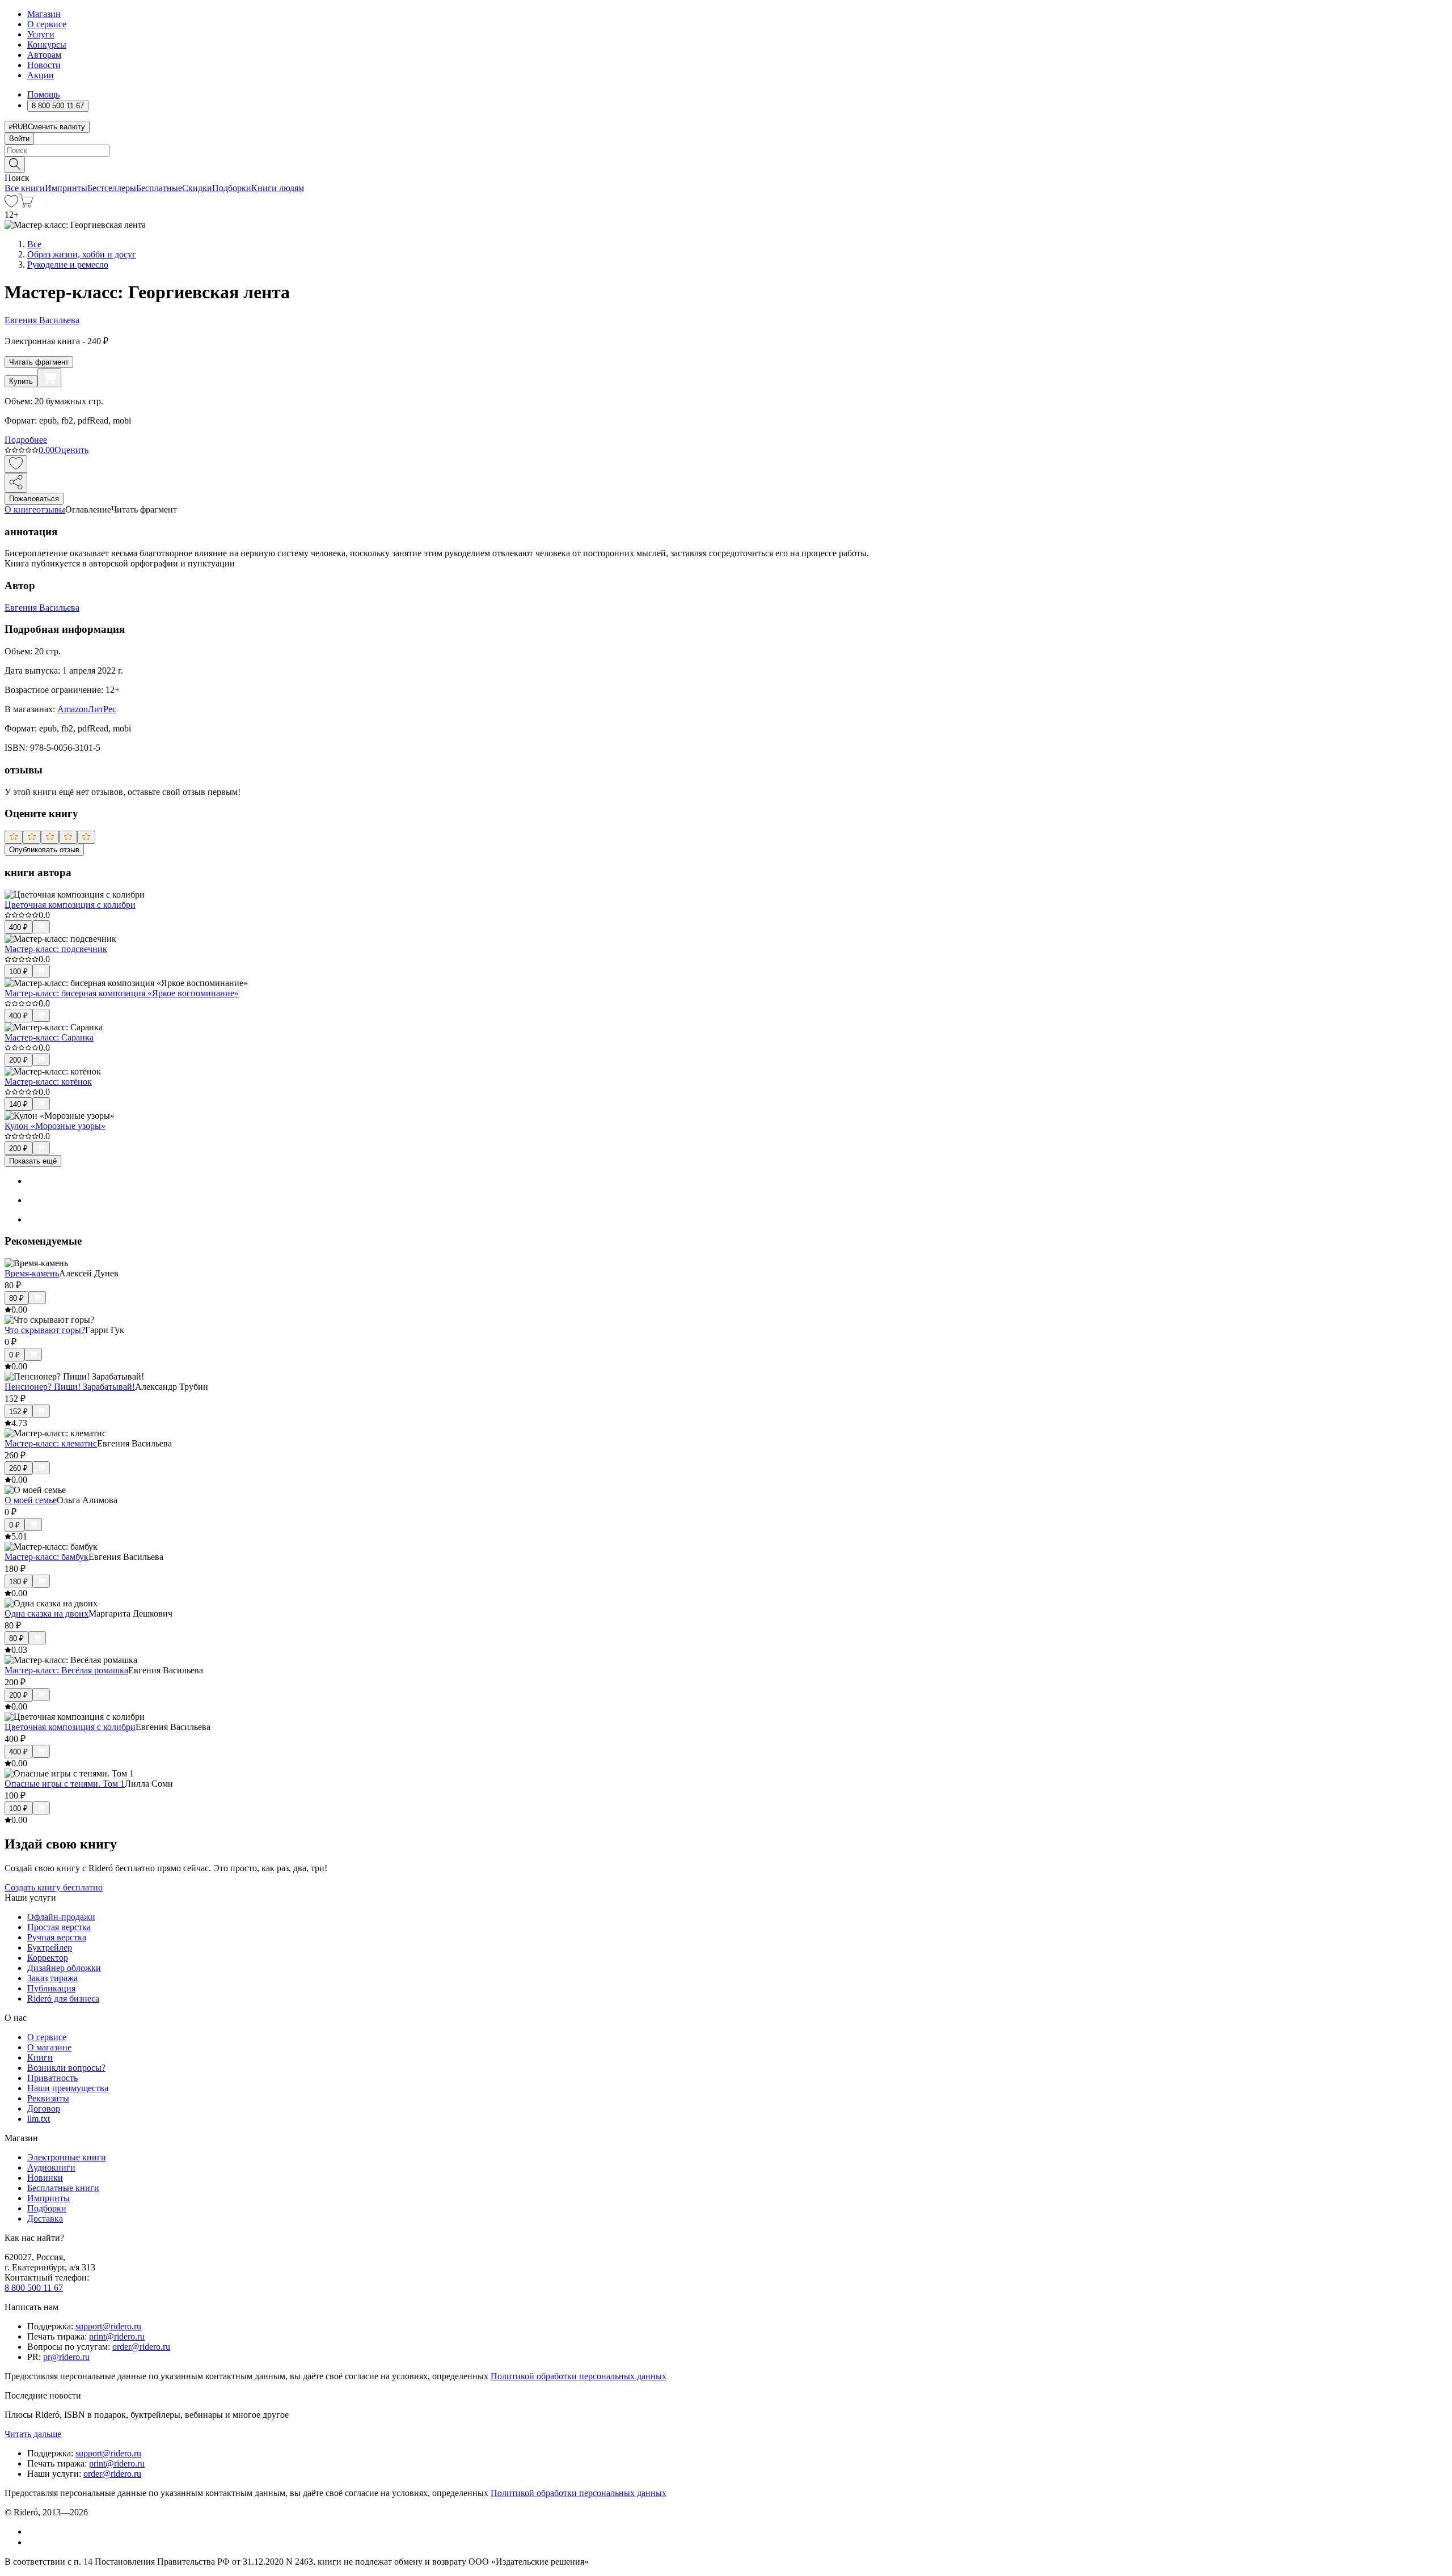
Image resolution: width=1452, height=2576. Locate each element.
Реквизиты (48, 2098)
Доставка (45, 2218)
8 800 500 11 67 (34, 2288)
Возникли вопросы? (66, 2068)
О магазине (49, 2047)
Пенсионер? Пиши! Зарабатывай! (70, 1387)
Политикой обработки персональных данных (579, 2376)
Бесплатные (159, 188)
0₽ (14, 1355)
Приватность (52, 2078)
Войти (19, 139)
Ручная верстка (57, 1937)
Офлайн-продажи (61, 1917)
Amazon (73, 709)
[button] (726, 164)
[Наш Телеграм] (32, 2542)
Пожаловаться (34, 499)
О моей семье (31, 1500)
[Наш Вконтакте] (33, 2531)
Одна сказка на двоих (47, 1613)
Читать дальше (33, 2434)
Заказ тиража (52, 1978)
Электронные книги (67, 2157)
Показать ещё (33, 1161)
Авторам (44, 55)
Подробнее (26, 440)
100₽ (18, 972)
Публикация (51, 1988)
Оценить (71, 450)
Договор (44, 2108)
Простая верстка (59, 1927)
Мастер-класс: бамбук (47, 1557)
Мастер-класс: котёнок (48, 1082)
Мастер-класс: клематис (51, 1443)
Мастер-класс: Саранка (49, 1037)
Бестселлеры (112, 188)
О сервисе (47, 24)
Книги (40, 2057)
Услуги (41, 34)
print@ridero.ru (117, 2336)
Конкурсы (47, 45)
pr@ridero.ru (66, 2357)
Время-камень (32, 1273)
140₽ (18, 1104)
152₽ (18, 1412)
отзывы (51, 509)
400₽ (18, 927)
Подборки (232, 188)
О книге (20, 509)
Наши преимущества (68, 2088)
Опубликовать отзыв (44, 850)
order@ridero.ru (141, 2347)
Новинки (45, 2178)
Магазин (44, 14)
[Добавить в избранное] (16, 464)
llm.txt (39, 2119)
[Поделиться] (16, 483)
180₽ (18, 1582)
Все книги (25, 188)
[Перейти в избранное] (11, 204)
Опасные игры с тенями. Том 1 (65, 1784)
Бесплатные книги (63, 2188)
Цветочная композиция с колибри (70, 905)
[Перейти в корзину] (26, 204)
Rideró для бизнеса (63, 1998)
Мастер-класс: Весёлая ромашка (66, 1670)
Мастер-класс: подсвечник (56, 949)
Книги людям (278, 188)
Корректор (48, 1958)
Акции (41, 75)
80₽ (16, 1298)
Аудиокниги (51, 2167)
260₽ (18, 1468)
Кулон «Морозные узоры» (55, 1126)
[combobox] (726, 151)
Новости (44, 65)
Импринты (66, 188)
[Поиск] (15, 165)
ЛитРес (102, 709)
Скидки (197, 188)
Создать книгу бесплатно (54, 1887)
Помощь (43, 94)
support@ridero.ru (108, 2326)
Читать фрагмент (39, 362)
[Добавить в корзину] (49, 378)
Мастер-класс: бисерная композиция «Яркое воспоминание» (122, 993)
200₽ (18, 1060)
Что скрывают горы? (45, 1330)
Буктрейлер (50, 1947)
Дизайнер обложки (64, 1968)
